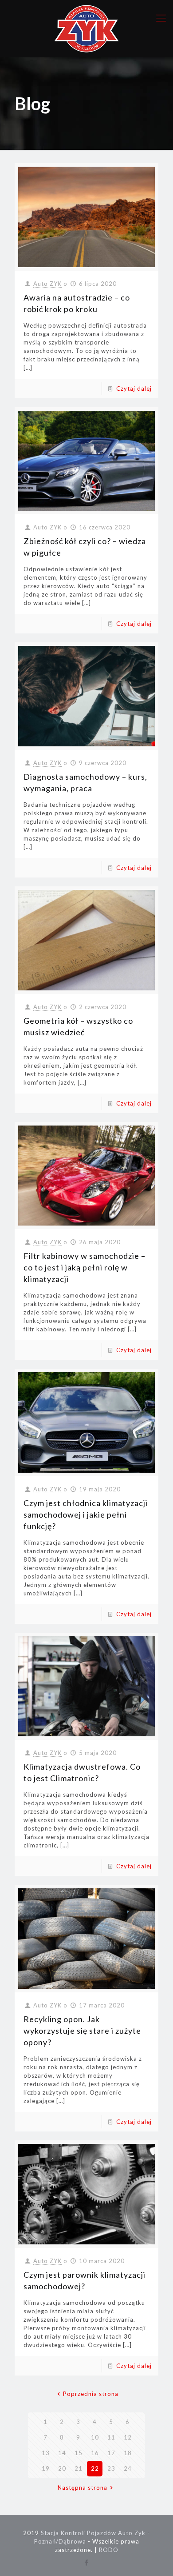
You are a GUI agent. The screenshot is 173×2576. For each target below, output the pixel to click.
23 (111, 2468)
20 (62, 2468)
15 (79, 2453)
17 (111, 2453)
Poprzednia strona (90, 2394)
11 (111, 2437)
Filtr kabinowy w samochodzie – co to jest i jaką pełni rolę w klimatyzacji (85, 1267)
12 (128, 2437)
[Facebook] (87, 2562)
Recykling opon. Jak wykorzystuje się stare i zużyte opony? (82, 2031)
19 (46, 2468)
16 (95, 2453)
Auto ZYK (47, 284)
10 (95, 2437)
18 (128, 2453)
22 (95, 2468)
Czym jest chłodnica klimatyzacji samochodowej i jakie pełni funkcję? (86, 1514)
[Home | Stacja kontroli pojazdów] (86, 29)
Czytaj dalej (134, 389)
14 (62, 2453)
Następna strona (83, 2488)
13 (46, 2453)
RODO (109, 2550)
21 (79, 2468)
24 (128, 2468)
